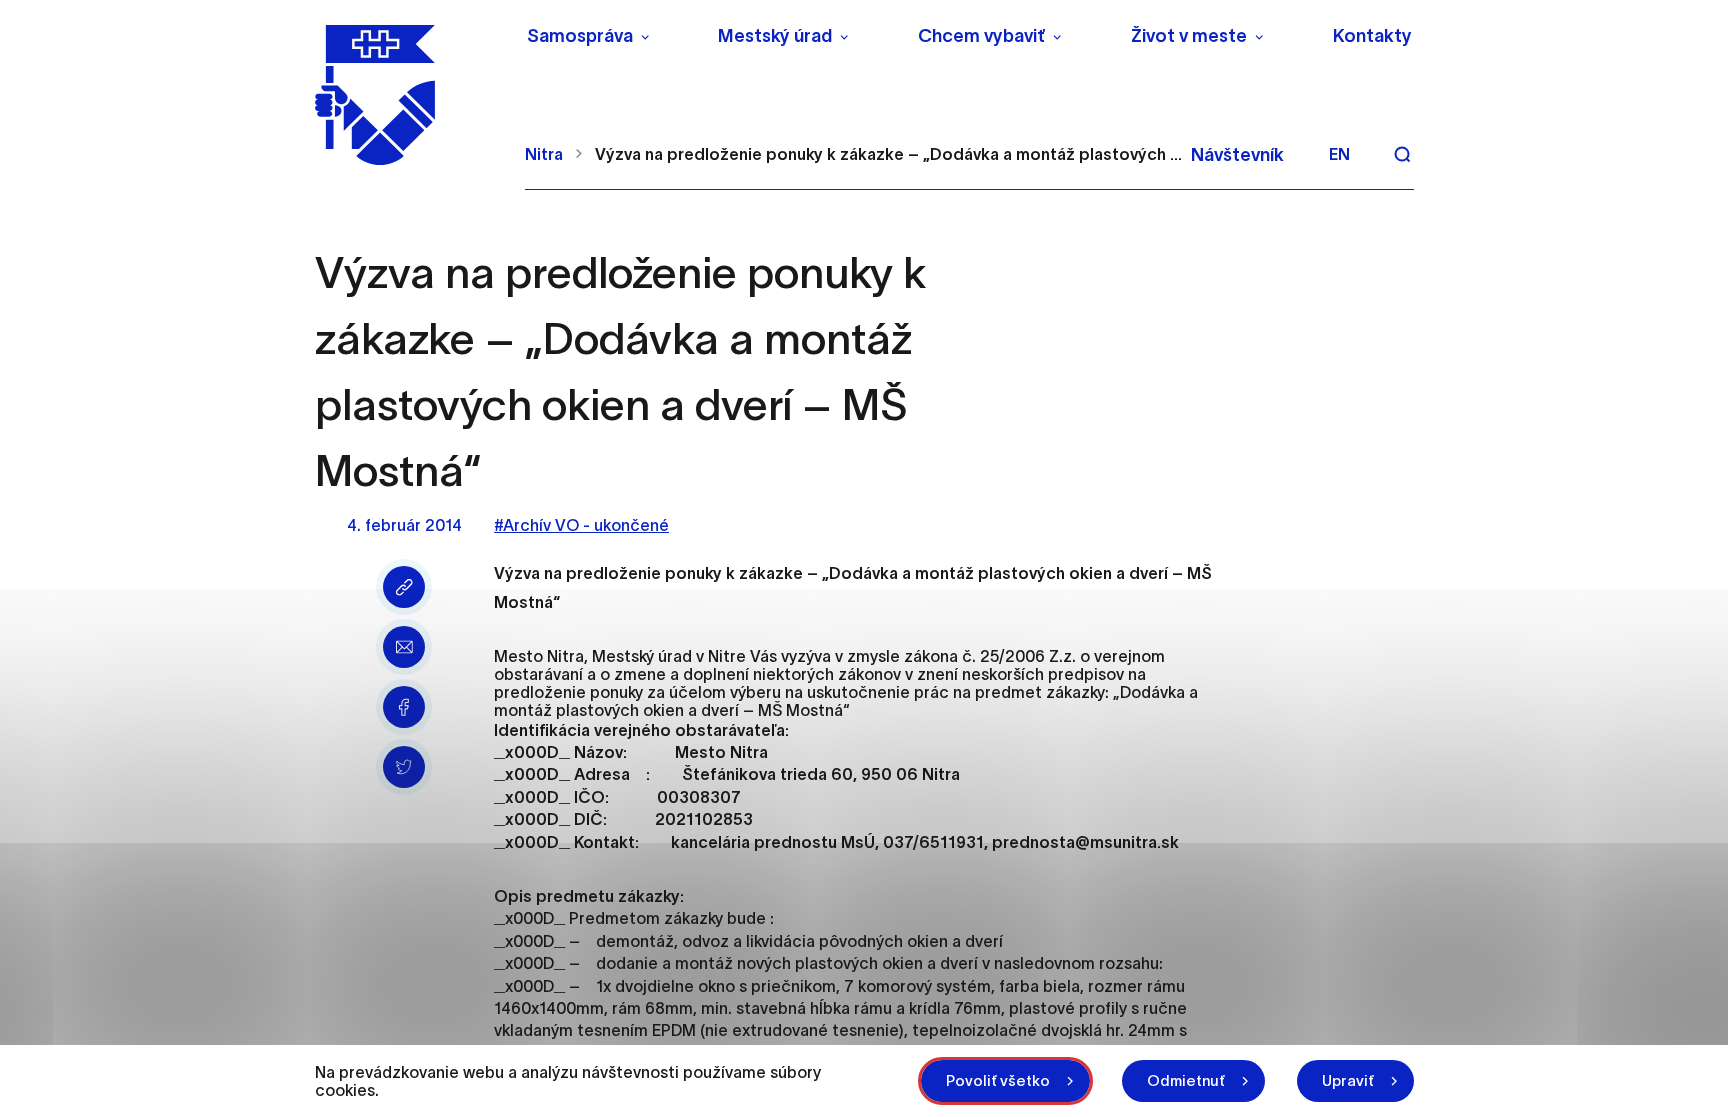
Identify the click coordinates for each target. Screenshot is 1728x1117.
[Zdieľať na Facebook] (404, 707)
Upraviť (1348, 1080)
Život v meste (1189, 36)
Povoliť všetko (998, 1080)
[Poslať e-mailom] (404, 647)
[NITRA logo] (407, 95)
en (1339, 154)
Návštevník (1237, 155)
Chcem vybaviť (981, 36)
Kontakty (1372, 36)
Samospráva (580, 36)
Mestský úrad (775, 36)
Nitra (544, 154)
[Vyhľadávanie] (1402, 154)
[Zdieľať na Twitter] (404, 767)
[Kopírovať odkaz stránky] (404, 587)
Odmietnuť (1186, 1080)
